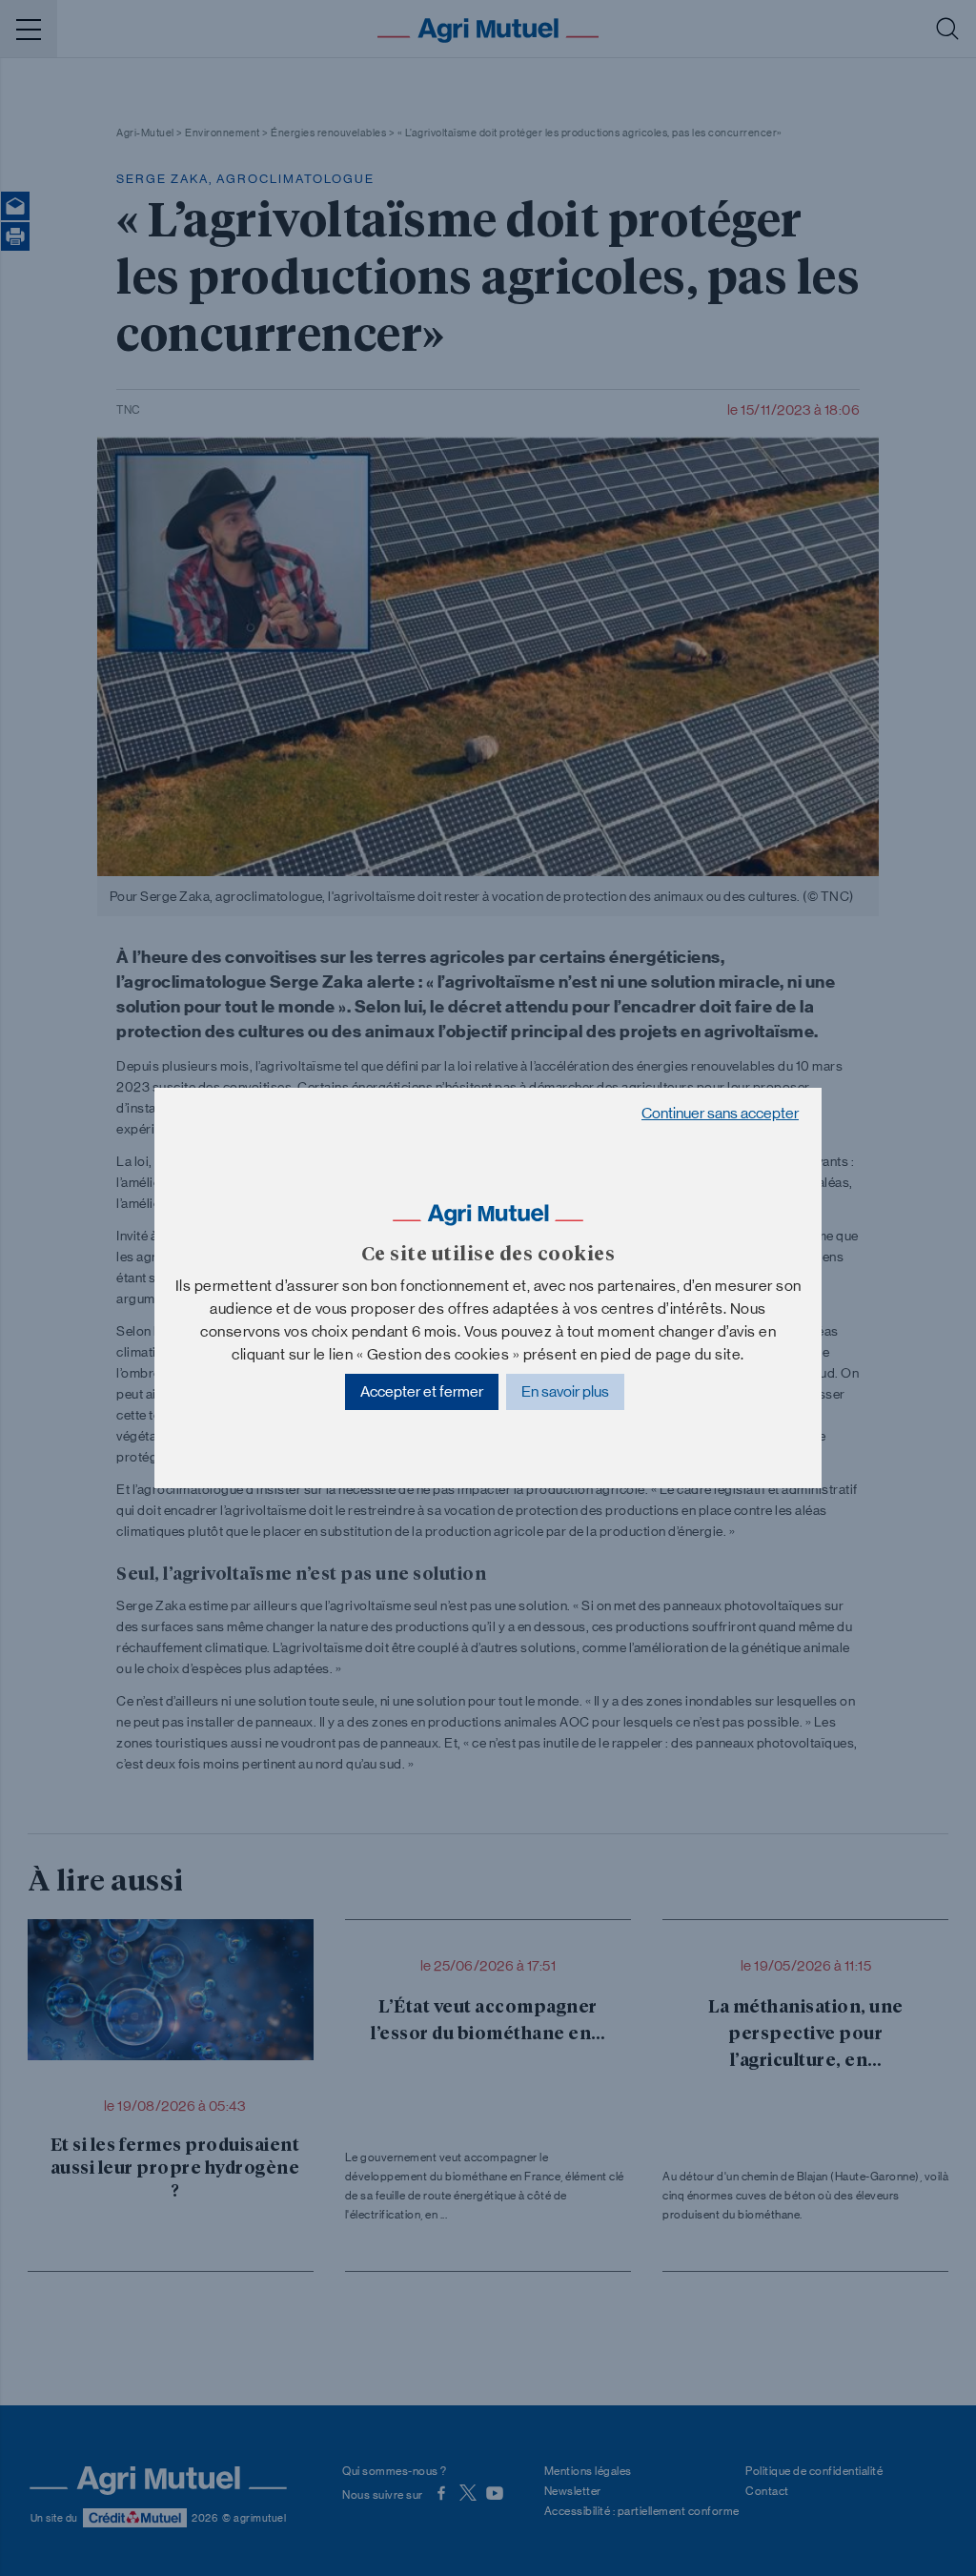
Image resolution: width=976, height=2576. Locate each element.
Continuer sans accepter (720, 1113)
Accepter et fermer (422, 1391)
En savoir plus (565, 1391)
